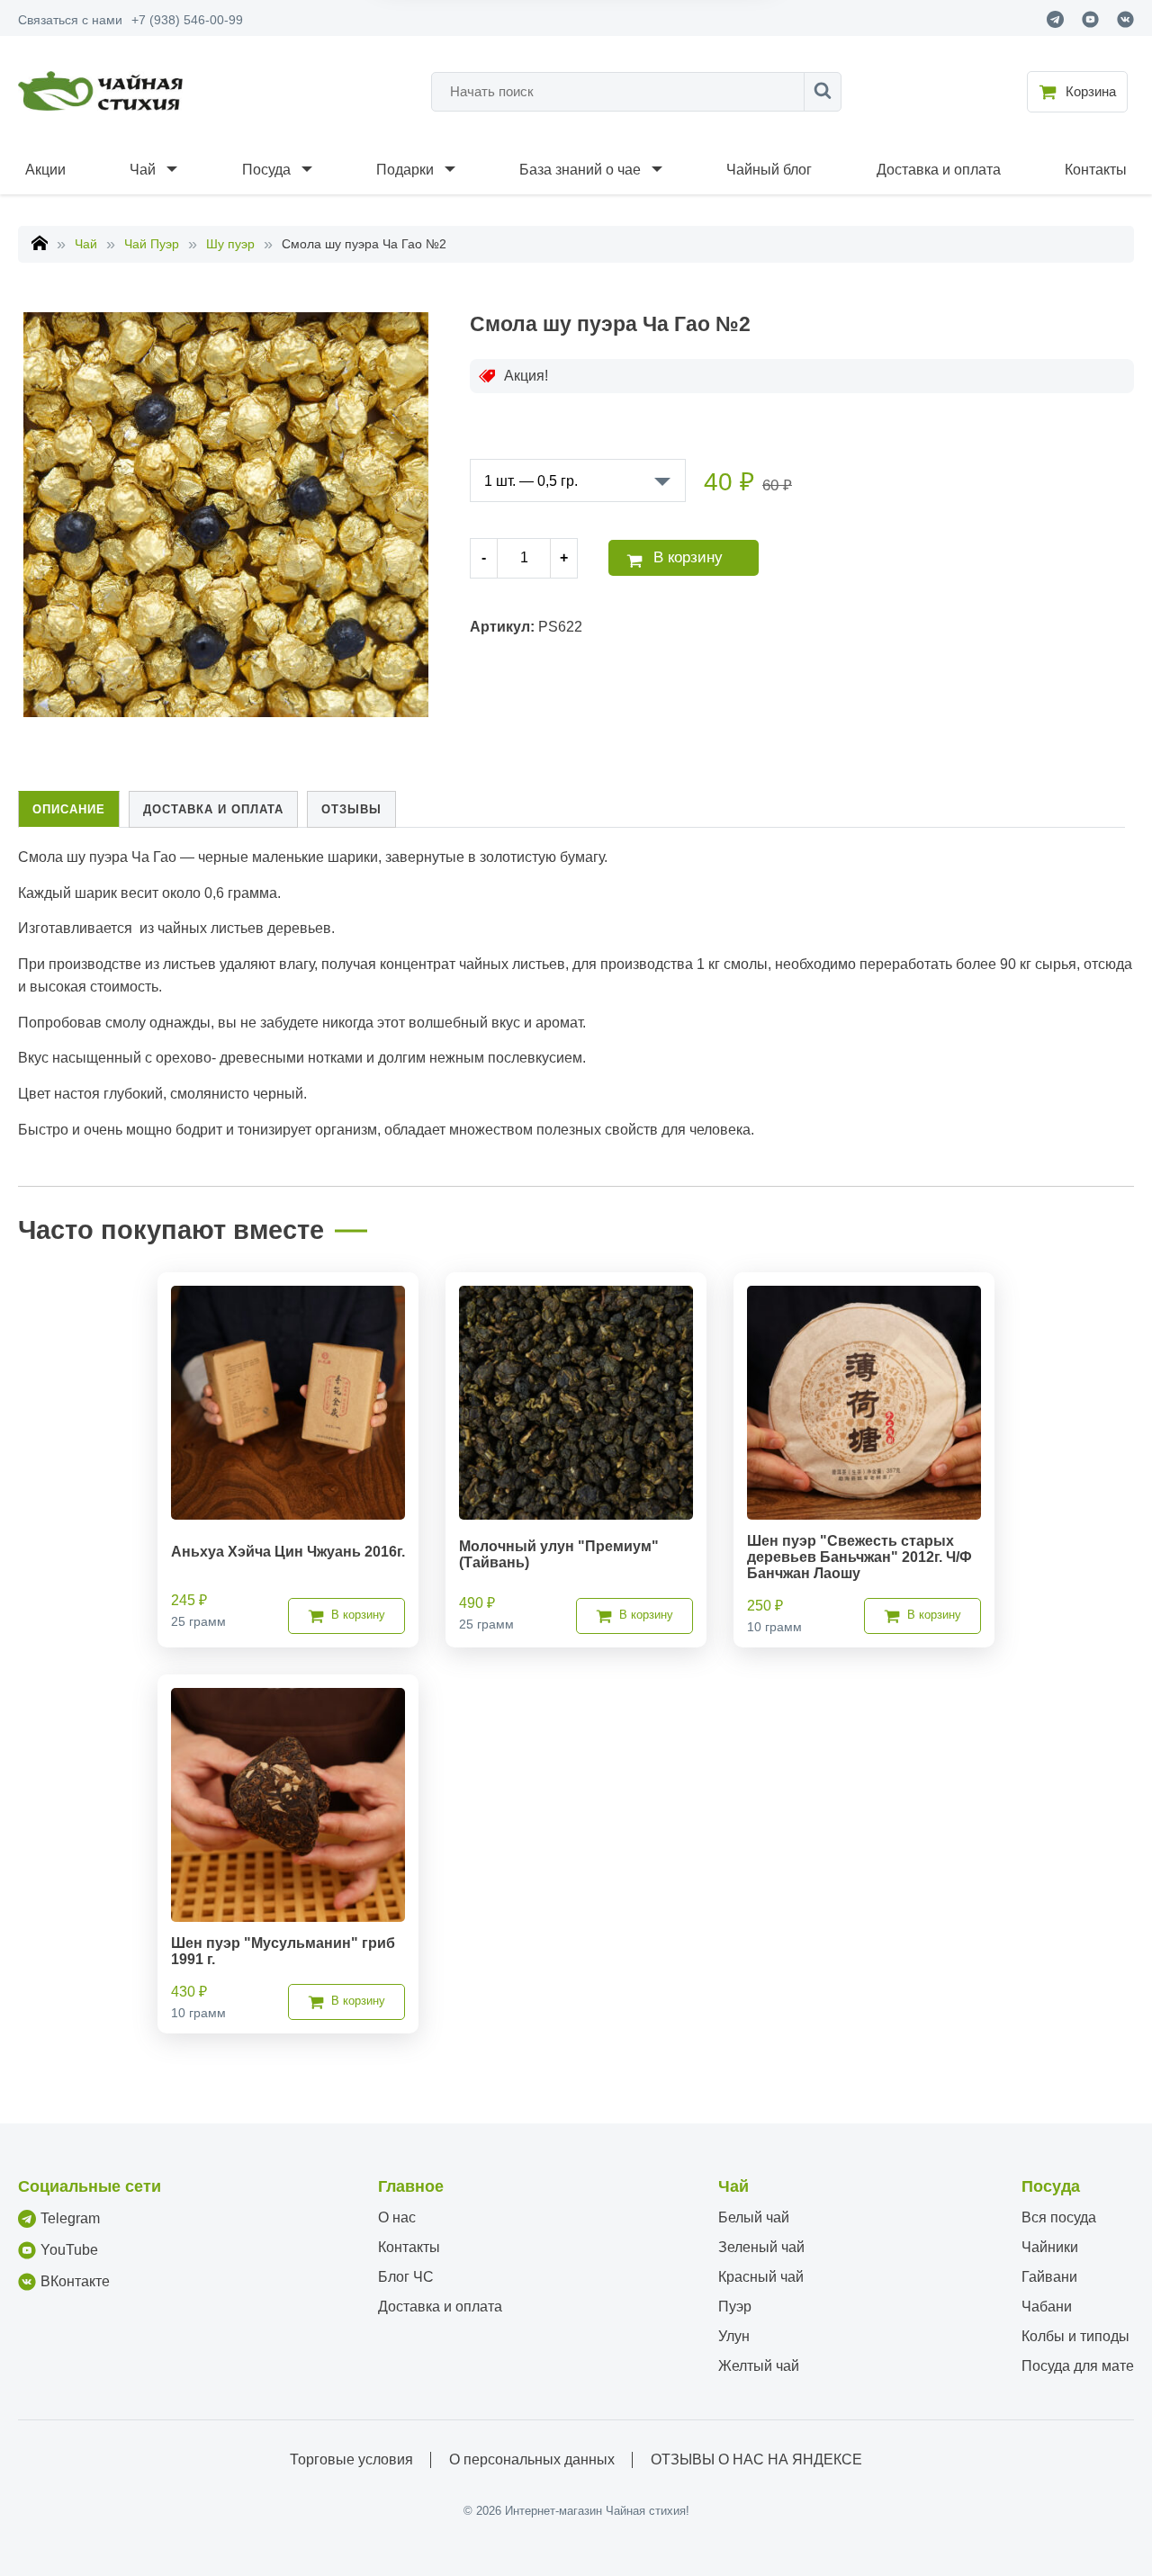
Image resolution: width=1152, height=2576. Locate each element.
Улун (734, 2336)
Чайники (1050, 2247)
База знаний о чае (580, 170)
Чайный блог (769, 170)
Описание (69, 809)
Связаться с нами (70, 20)
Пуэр (735, 2307)
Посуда (266, 170)
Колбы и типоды (1075, 2336)
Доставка (213, 809)
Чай (143, 170)
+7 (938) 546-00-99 (187, 20)
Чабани (1047, 2307)
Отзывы (351, 809)
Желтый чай (759, 2366)
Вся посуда (1059, 2217)
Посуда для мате (1078, 2366)
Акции (45, 170)
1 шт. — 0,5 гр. (531, 481)
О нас (397, 2217)
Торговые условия (351, 2459)
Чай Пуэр (152, 244)
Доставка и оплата (939, 170)
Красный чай (761, 2277)
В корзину (688, 557)
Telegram (70, 2218)
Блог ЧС (406, 2277)
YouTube (69, 2250)
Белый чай (754, 2217)
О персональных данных (532, 2459)
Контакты (1096, 170)
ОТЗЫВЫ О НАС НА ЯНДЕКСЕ (756, 2459)
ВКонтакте (75, 2281)
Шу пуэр (230, 244)
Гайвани (1049, 2277)
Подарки (405, 170)
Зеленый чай (761, 2247)
